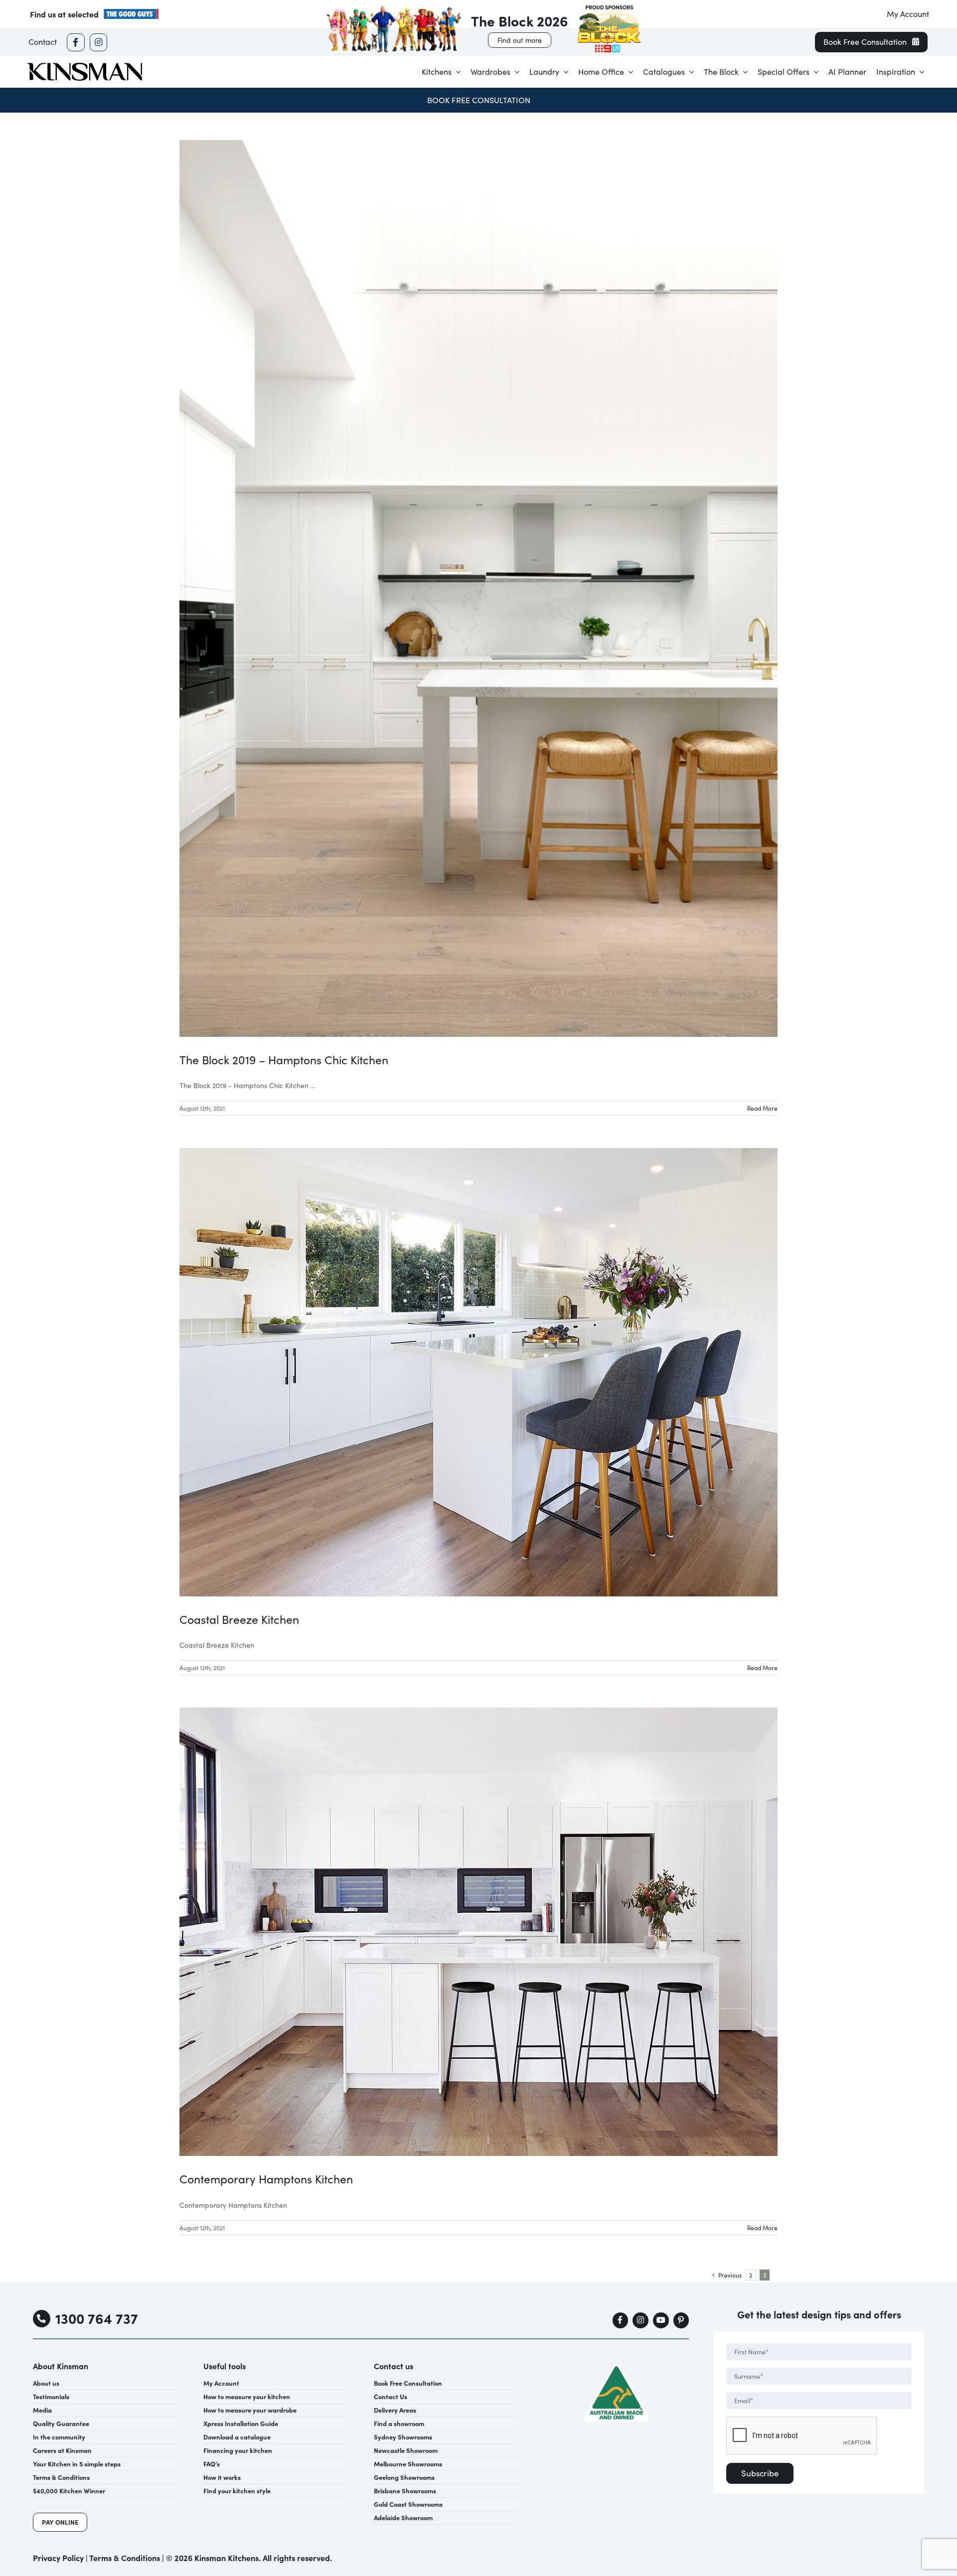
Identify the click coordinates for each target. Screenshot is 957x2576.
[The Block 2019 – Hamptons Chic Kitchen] (478, 588)
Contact (43, 42)
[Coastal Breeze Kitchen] (478, 1372)
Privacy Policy (58, 2558)
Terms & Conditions (125, 2558)
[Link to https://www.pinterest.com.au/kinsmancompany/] (681, 2320)
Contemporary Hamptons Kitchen (266, 2179)
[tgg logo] (131, 12)
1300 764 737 (97, 2318)
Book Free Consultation (479, 100)
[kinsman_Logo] (85, 66)
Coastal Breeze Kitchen (239, 1619)
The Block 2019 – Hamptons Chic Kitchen (284, 1060)
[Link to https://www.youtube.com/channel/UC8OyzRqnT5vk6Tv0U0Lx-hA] (661, 2320)
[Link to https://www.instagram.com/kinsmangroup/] (98, 42)
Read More (762, 1108)
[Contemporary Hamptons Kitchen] (478, 1932)
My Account (908, 14)
